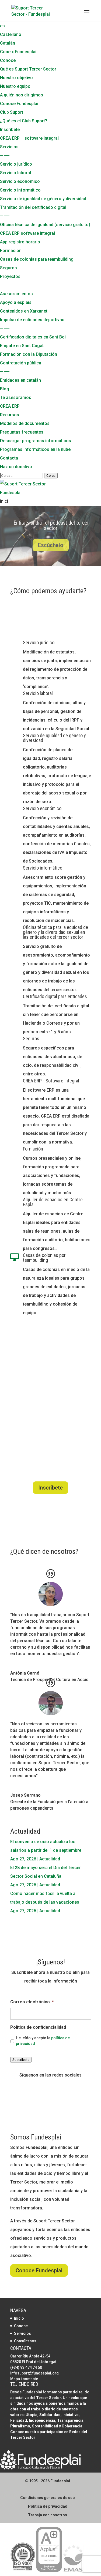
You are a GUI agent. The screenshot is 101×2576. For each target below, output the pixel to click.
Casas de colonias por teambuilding (44, 1258)
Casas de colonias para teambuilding (37, 259)
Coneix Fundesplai (18, 52)
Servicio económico (20, 181)
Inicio (19, 2318)
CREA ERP (10, 406)
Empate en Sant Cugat (22, 346)
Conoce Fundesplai (19, 104)
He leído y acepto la (43, 2041)
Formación (11, 251)
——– (5, 155)
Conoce (8, 60)
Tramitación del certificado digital (33, 207)
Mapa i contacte (24, 2379)
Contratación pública (21, 363)
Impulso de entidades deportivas (32, 320)
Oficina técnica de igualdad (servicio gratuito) (45, 225)
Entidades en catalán (20, 380)
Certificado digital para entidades (55, 996)
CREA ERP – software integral (29, 138)
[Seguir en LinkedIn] (61, 2084)
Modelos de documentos (25, 423)
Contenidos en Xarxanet (24, 311)
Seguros (8, 268)
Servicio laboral (15, 173)
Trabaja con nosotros (48, 2515)
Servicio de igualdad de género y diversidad (43, 199)
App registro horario (20, 242)
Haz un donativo (16, 467)
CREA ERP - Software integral (51, 1081)
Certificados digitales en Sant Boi (33, 337)
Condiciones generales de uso (48, 2498)
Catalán (8, 43)
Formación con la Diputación (29, 354)
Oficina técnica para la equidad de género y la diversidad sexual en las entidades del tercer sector (55, 932)
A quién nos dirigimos (22, 95)
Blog (5, 389)
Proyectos (10, 276)
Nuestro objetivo (16, 78)
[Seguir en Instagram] (51, 2084)
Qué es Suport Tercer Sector (28, 69)
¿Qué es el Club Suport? (24, 121)
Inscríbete (10, 130)
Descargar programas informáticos (36, 441)
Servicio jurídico (16, 164)
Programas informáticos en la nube (35, 449)
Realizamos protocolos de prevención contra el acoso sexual (51, 531)
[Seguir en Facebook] (40, 2084)
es (2, 26)
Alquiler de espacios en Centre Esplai (53, 1202)
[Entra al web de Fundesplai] (40, 2468)
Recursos (10, 415)
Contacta (9, 458)
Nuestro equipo (15, 86)
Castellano (11, 34)
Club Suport (12, 112)
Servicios (9, 147)
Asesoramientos (16, 294)
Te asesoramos (16, 398)
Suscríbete (21, 2060)
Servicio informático (20, 190)
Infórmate (51, 551)
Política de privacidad (48, 2506)
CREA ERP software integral (27, 233)
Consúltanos (25, 2341)
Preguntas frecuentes (22, 432)
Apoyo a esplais (16, 302)
